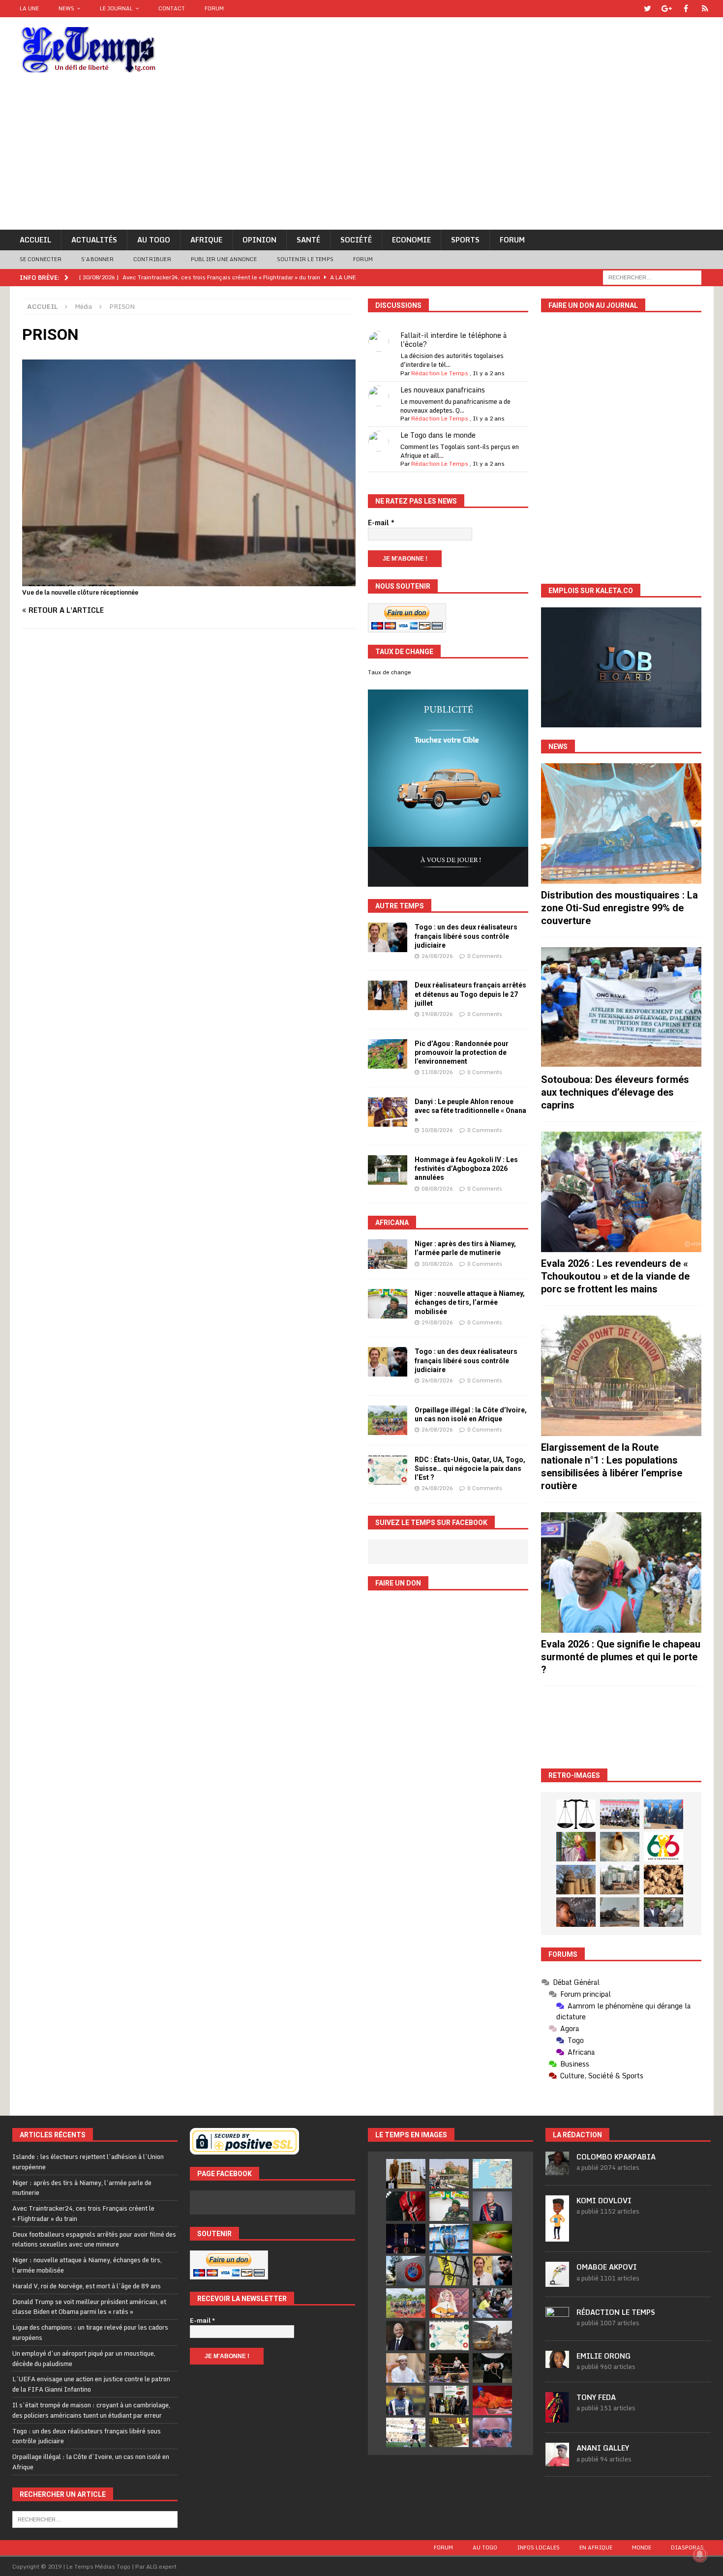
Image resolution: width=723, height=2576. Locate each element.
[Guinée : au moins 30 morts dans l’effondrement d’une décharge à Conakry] (492, 2336)
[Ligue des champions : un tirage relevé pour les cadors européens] (449, 2239)
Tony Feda (596, 2397)
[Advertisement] (361, 156)
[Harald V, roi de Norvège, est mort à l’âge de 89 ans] (492, 2206)
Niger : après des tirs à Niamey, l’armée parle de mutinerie (82, 2188)
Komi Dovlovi (604, 2201)
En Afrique (596, 2547)
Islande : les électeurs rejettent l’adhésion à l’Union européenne (88, 2162)
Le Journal (116, 8)
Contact (172, 8)
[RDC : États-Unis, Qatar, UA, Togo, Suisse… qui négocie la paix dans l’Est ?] (388, 1470)
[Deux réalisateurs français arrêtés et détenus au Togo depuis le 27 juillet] (388, 995)
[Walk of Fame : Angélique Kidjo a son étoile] (492, 2400)
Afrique (206, 240)
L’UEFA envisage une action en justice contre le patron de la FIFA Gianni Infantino (91, 2384)
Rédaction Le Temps (440, 373)
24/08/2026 (437, 1488)
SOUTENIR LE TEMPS (305, 259)
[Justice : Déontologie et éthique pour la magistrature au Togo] (576, 1814)
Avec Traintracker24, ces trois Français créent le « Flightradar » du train (83, 2213)
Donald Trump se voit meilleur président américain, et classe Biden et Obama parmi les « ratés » (89, 2307)
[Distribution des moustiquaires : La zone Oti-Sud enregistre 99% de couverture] (621, 824)
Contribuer (152, 259)
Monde (642, 2547)
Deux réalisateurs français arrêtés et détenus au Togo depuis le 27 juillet (470, 994)
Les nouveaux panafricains (443, 390)
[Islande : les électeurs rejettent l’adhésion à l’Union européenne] (406, 2174)
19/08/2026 (437, 1014)
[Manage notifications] (700, 2554)
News (66, 8)
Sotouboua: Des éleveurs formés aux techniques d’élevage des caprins (615, 1092)
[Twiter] (648, 9)
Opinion (259, 240)
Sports (465, 240)
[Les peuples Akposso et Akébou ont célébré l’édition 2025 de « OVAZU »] (620, 1847)
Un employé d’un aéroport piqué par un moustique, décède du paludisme (84, 2358)
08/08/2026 (437, 1189)
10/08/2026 (437, 1130)
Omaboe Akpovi (607, 2267)
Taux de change (390, 672)
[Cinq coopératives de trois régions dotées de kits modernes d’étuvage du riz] (620, 1880)
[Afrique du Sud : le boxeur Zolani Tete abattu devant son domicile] (449, 2368)
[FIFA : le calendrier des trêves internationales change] (406, 2336)
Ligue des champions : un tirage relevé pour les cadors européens (90, 2332)
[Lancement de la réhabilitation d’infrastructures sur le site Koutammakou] (576, 1880)
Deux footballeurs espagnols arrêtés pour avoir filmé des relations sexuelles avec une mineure (94, 2239)
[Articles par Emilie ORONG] (557, 2363)
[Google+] (667, 9)
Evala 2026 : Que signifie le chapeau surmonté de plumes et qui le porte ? (621, 1657)
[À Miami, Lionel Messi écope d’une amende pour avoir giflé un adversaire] (406, 2432)
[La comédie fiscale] (663, 1912)
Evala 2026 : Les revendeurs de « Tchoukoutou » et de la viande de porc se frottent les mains (615, 1276)
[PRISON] (189, 581)
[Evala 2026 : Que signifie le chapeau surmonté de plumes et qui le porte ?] (621, 1573)
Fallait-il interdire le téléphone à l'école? (453, 340)
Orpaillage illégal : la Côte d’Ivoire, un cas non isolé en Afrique (91, 2462)
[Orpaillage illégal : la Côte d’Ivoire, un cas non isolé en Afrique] (388, 1420)
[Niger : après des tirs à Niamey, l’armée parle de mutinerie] (388, 1254)
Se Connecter (41, 259)
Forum (214, 8)
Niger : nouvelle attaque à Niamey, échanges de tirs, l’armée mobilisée (470, 1302)
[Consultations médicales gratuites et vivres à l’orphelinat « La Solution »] (620, 1814)
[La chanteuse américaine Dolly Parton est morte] (449, 2303)
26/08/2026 (437, 956)
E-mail (381, 523)
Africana (392, 1223)
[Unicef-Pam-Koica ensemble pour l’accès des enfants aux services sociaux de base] (663, 1814)
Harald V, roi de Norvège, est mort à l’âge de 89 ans (87, 2286)
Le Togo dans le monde (438, 435)
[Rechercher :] (652, 277)
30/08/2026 (437, 1264)
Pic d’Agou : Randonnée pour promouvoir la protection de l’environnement (462, 1052)
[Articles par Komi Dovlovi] (557, 2236)
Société (356, 240)
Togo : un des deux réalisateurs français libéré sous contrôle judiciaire (466, 936)
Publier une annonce (224, 259)
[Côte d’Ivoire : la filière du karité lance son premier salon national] (449, 2400)
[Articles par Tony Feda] (557, 2417)
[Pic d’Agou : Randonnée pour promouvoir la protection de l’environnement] (388, 1054)
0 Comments (485, 956)
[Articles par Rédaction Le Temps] (557, 2325)
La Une (29, 8)
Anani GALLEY (603, 2448)
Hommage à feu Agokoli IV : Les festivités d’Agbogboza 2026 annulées (466, 1168)
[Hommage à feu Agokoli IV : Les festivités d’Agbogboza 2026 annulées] (388, 1170)
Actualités (94, 240)
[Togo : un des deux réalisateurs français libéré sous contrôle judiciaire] (388, 937)
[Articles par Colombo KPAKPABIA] (557, 2170)
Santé (308, 240)
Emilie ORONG (603, 2356)
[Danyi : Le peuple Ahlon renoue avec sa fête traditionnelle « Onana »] (388, 1112)
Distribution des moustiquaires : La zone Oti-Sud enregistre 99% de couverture (619, 908)
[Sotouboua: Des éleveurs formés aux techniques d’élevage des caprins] (621, 1007)
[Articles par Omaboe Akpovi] (557, 2281)
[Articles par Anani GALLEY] (557, 2461)
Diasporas (687, 2547)
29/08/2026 (437, 1322)
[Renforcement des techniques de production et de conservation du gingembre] (663, 1880)
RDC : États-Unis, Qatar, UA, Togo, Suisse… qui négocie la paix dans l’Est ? (470, 1468)
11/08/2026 (437, 1072)
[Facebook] (686, 9)
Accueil (35, 240)
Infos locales (538, 2547)
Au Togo (154, 240)
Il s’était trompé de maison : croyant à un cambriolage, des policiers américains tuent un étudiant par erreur (91, 2410)
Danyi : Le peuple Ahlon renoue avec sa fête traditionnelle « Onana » (470, 1110)
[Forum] (705, 9)
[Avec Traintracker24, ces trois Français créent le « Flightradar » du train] (492, 2174)
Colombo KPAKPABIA (616, 2157)
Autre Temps (400, 906)
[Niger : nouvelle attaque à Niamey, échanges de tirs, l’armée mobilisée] (388, 1304)
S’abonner (97, 259)
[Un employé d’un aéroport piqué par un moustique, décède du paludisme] (492, 2239)
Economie (411, 240)
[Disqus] (189, 776)
